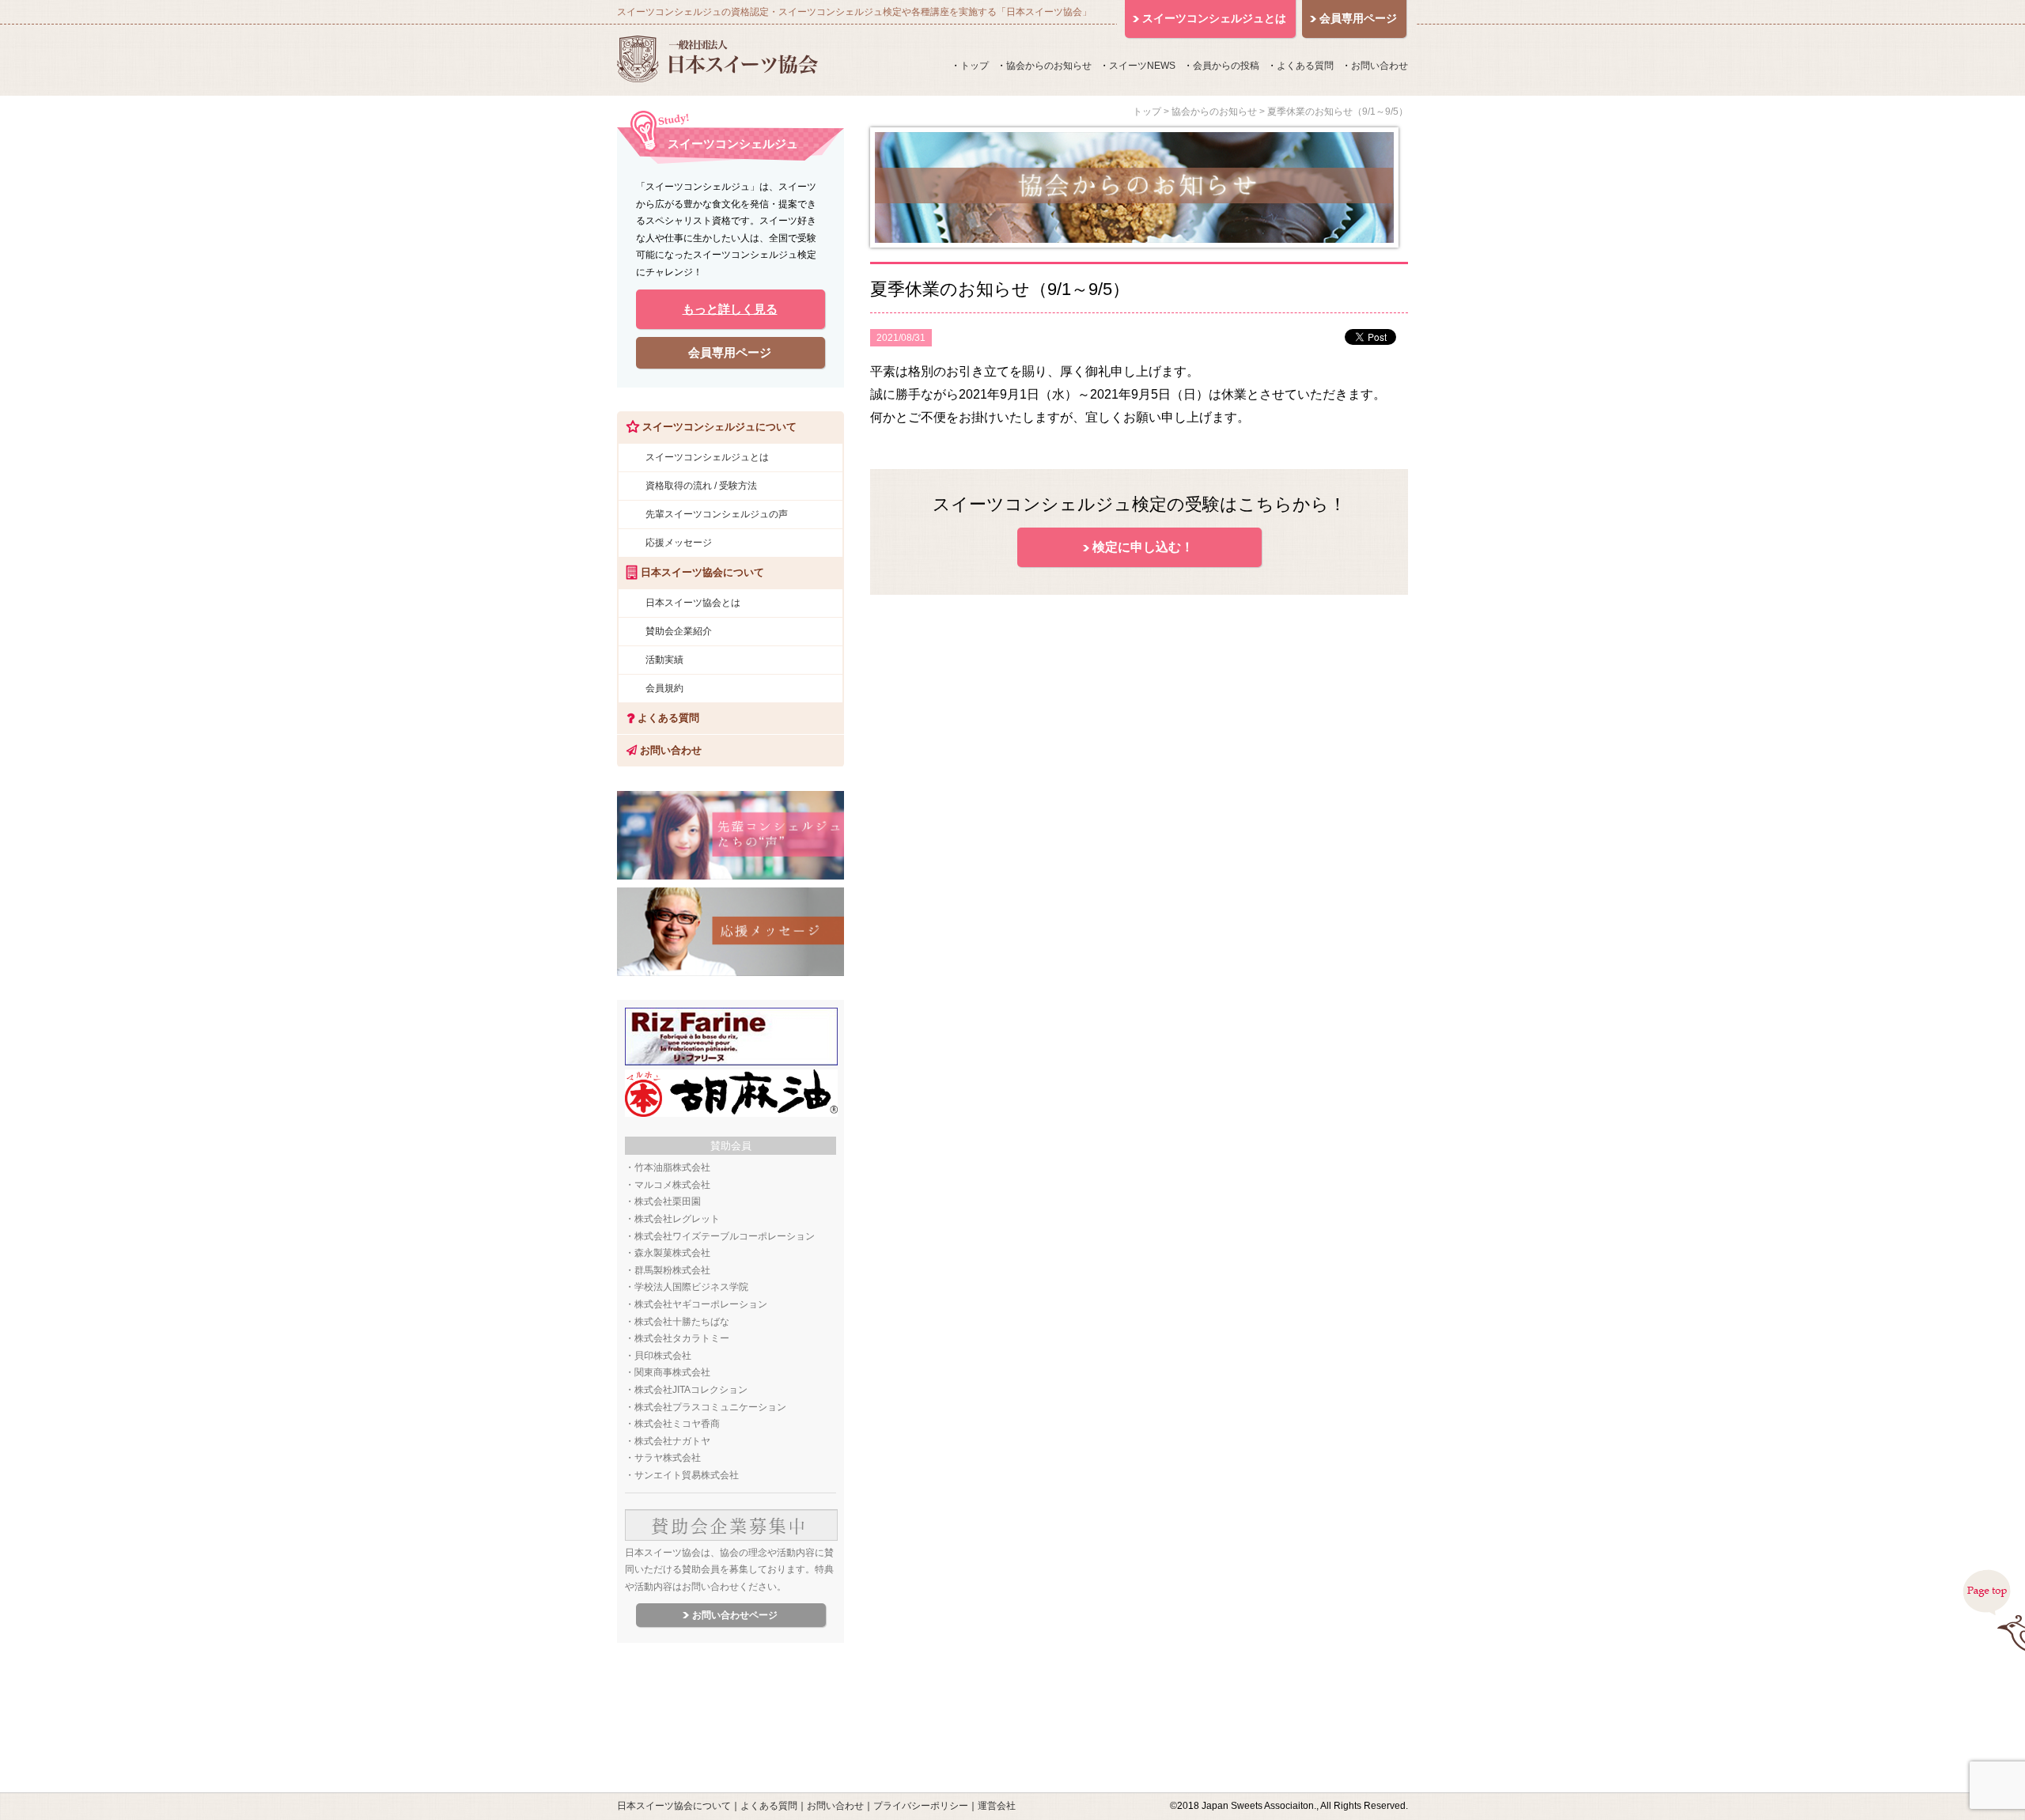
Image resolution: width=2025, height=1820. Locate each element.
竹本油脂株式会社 (672, 1167)
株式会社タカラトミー (682, 1338)
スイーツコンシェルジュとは (707, 457)
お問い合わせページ (735, 1615)
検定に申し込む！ (1143, 547)
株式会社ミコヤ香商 (677, 1424)
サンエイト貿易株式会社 (687, 1475)
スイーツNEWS (1142, 66)
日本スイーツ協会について (674, 1806)
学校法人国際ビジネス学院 (691, 1287)
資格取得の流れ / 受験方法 (701, 486)
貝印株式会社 (663, 1356)
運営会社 (997, 1806)
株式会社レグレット (677, 1219)
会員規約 (664, 688)
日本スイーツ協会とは (693, 603)
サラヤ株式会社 (668, 1458)
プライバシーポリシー (921, 1806)
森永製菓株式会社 (672, 1253)
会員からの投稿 (1226, 66)
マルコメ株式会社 (672, 1185)
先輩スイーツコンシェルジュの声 (717, 514)
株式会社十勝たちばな (682, 1322)
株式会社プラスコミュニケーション (710, 1407)
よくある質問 (1305, 66)
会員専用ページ (730, 352)
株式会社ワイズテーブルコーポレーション (725, 1236)
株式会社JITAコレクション (691, 1390)
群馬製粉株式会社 (672, 1270)
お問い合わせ (1380, 66)
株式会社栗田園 (668, 1201)
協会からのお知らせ (1049, 66)
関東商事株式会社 (672, 1372)
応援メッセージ (679, 543)
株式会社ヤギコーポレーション (701, 1304)
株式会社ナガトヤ (672, 1441)
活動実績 (664, 660)
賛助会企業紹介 (679, 631)
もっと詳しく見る (730, 309)
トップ (975, 66)
